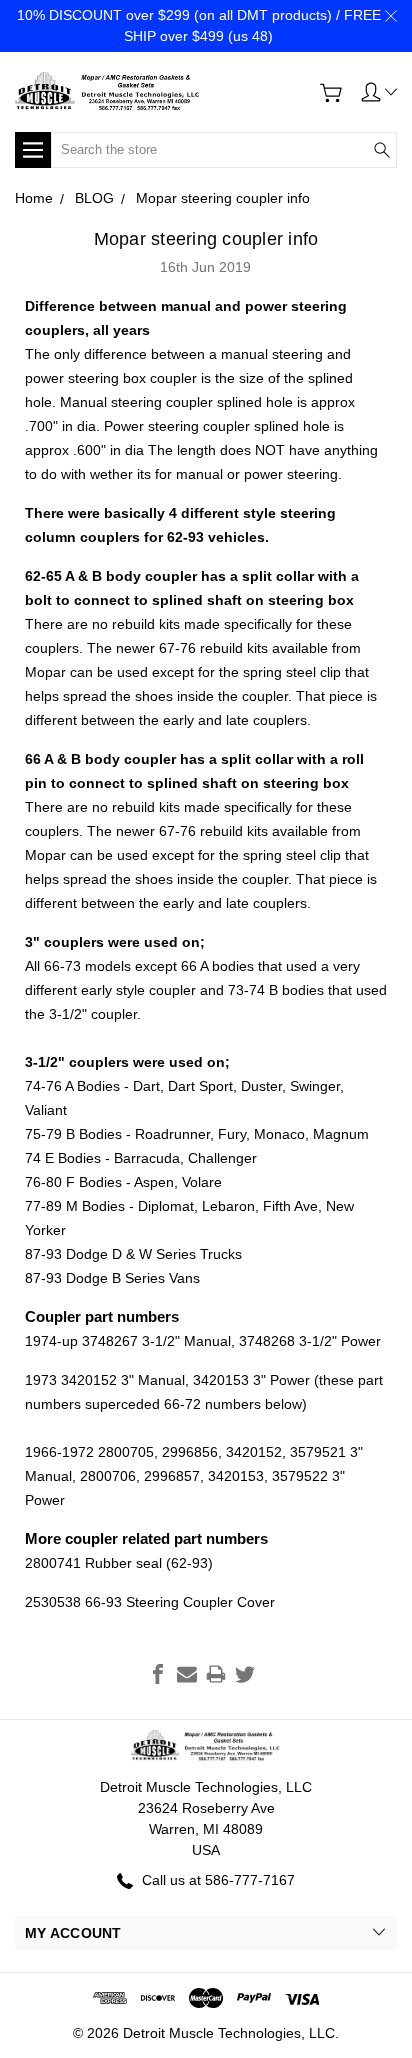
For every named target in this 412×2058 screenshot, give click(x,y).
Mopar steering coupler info (206, 239)
